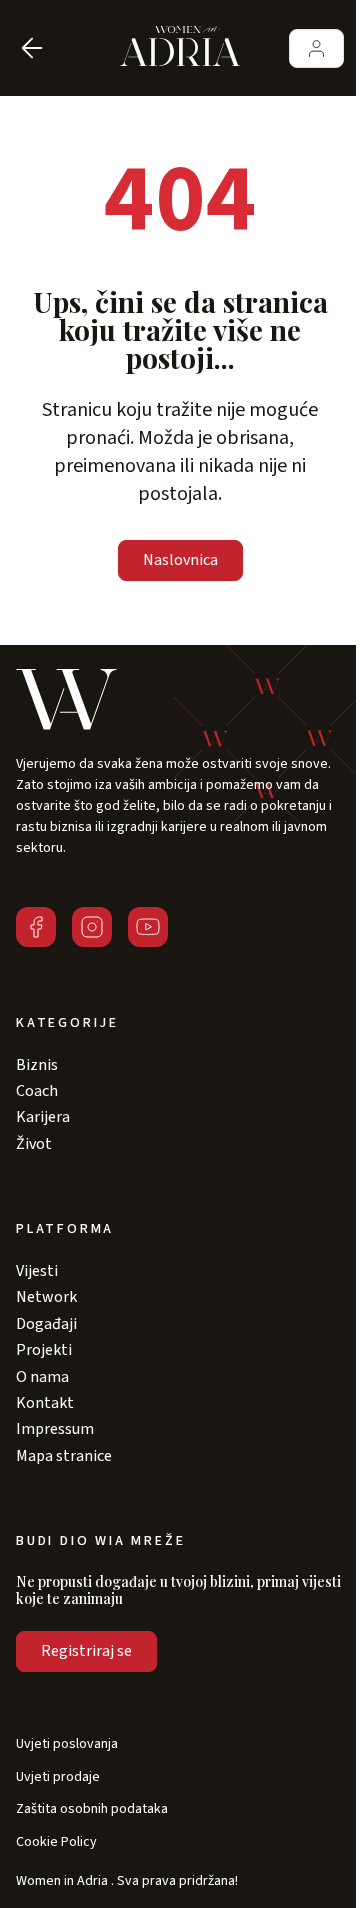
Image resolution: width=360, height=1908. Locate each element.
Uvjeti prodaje (58, 1777)
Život (34, 1144)
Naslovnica (180, 560)
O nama (42, 1377)
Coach (37, 1091)
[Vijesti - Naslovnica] (180, 48)
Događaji (46, 1324)
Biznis (37, 1065)
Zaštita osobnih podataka (92, 1809)
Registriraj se (86, 1651)
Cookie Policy (56, 1842)
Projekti (44, 1350)
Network (46, 1297)
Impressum (55, 1429)
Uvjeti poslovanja (67, 1744)
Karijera (43, 1117)
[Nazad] (32, 48)
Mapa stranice (64, 1456)
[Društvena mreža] (36, 927)
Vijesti (37, 1271)
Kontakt (45, 1403)
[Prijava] (316, 48)
